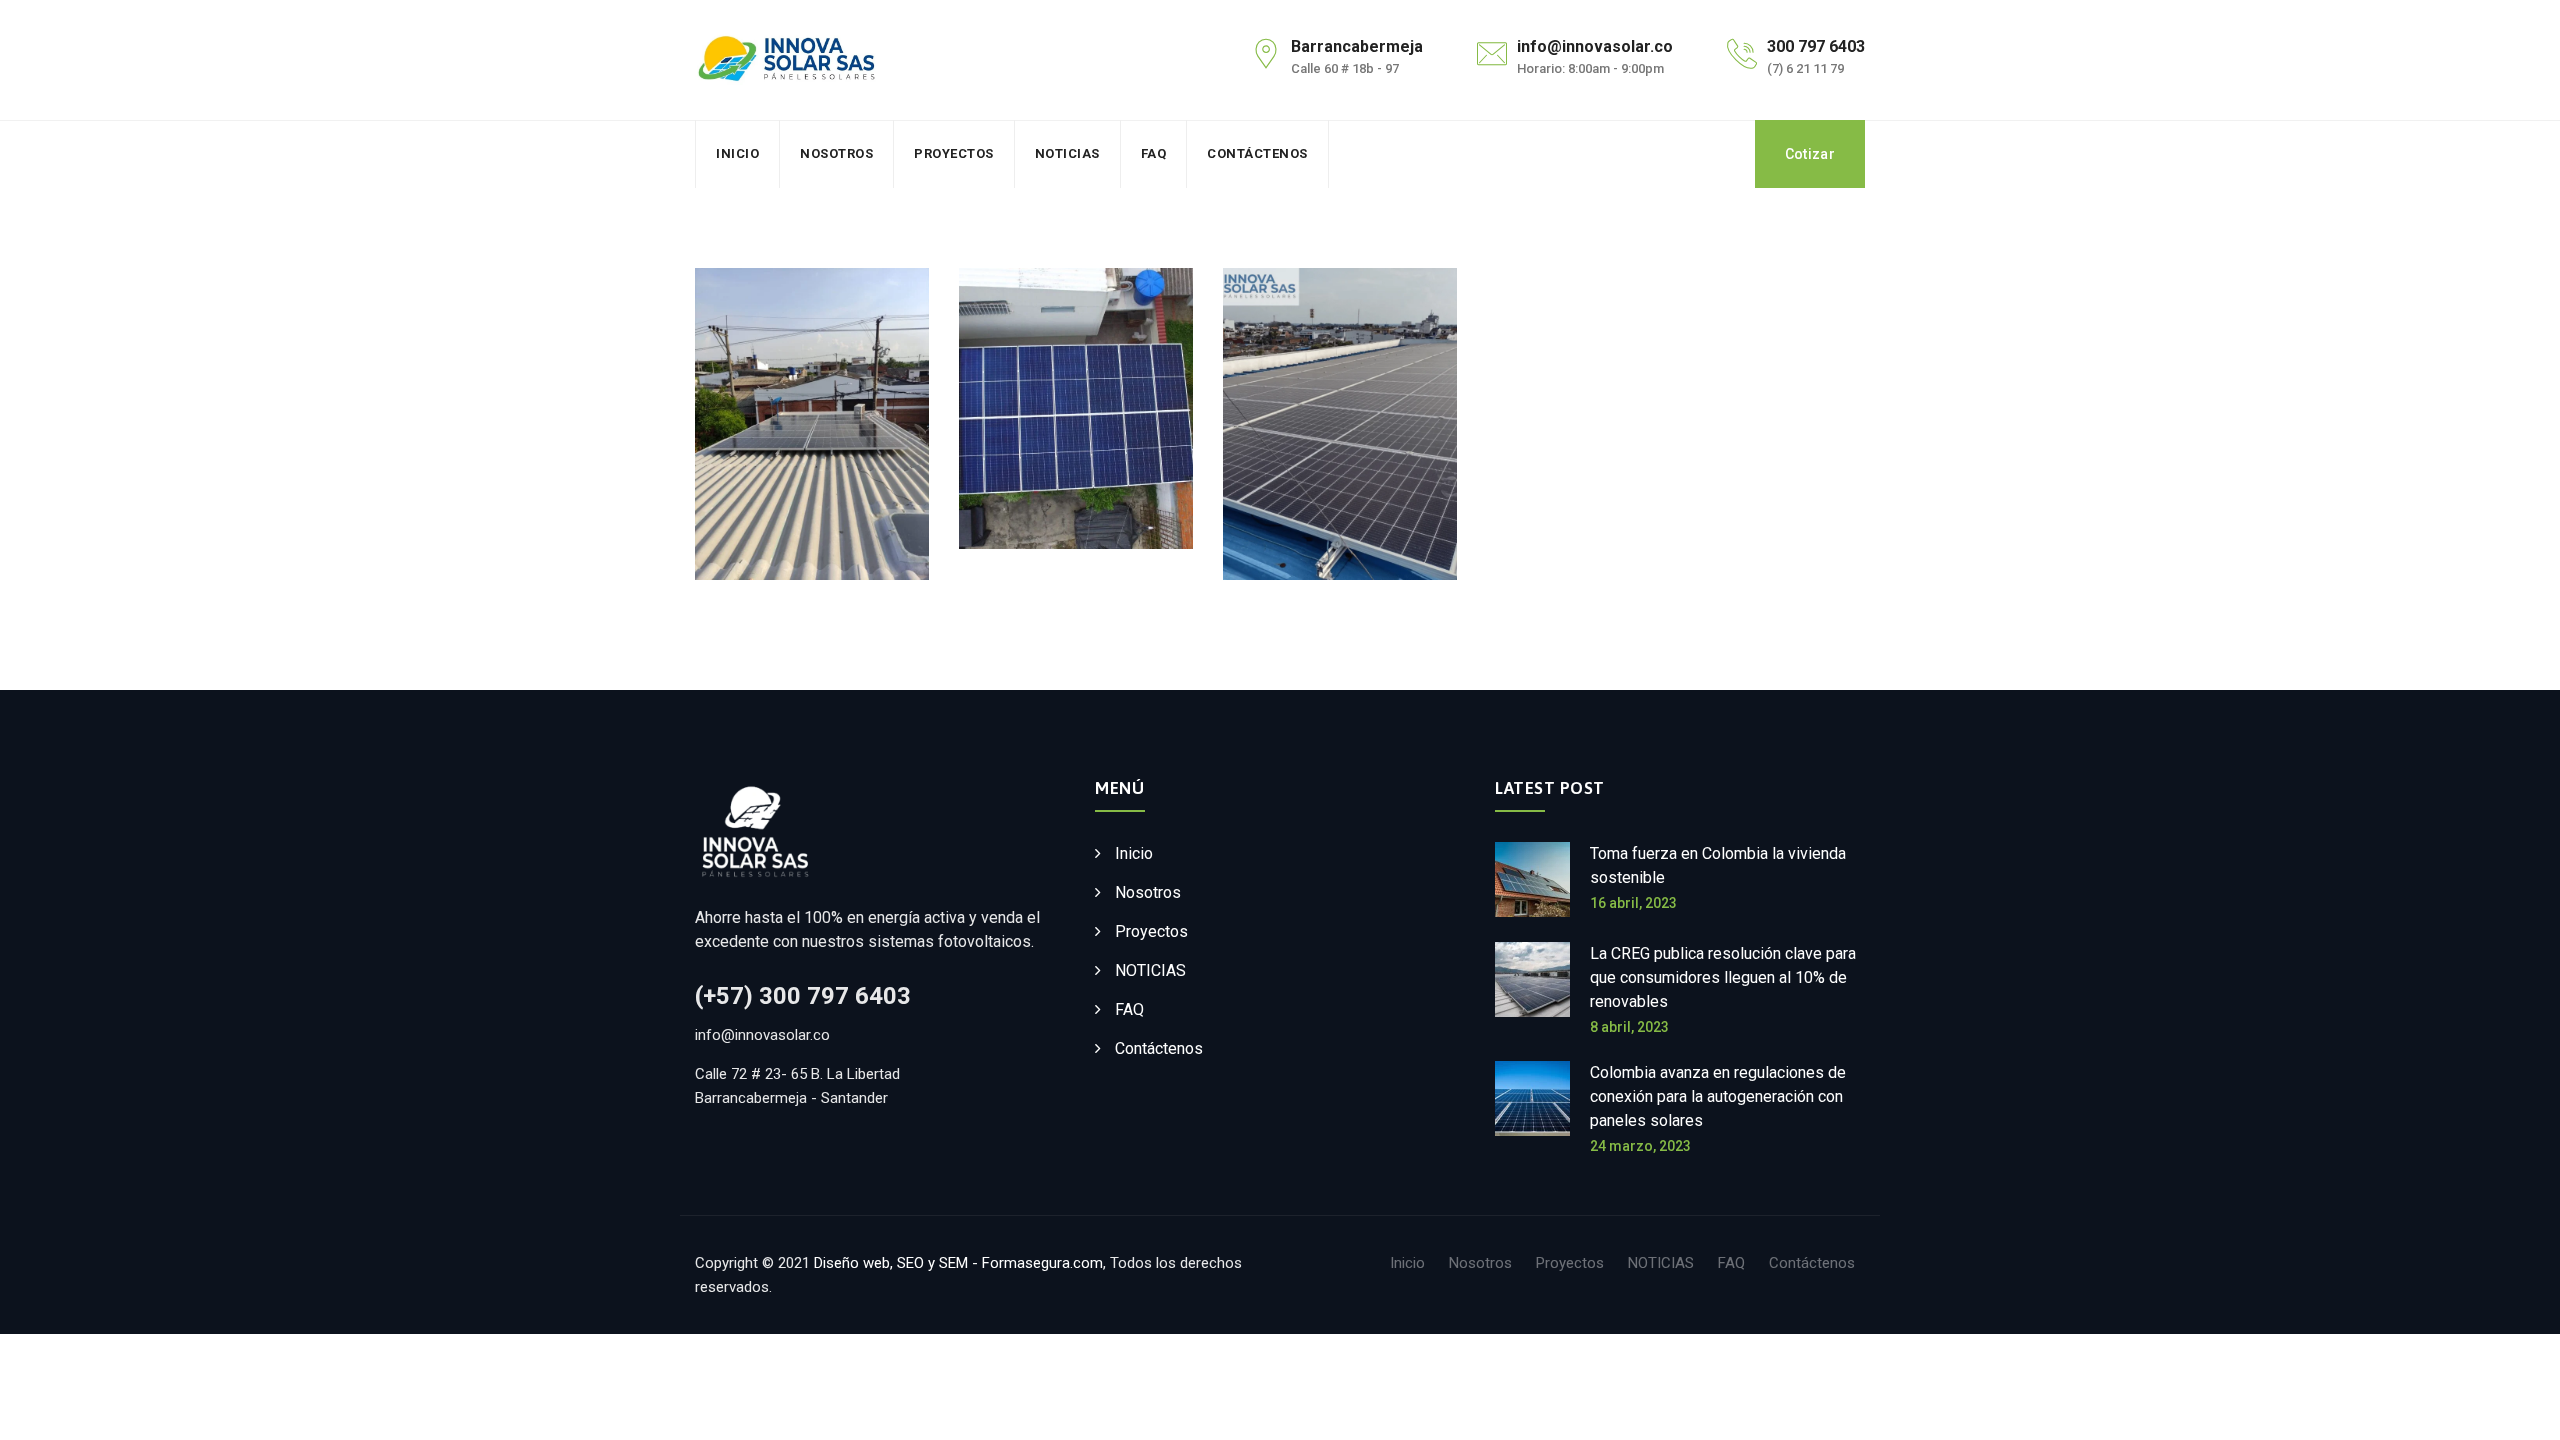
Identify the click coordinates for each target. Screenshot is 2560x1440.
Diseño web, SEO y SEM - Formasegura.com (958, 1263)
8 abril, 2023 (1629, 1027)
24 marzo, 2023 (1640, 1146)
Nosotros (836, 153)
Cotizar (1810, 154)
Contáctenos (1257, 153)
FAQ (1154, 153)
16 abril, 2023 (1633, 903)
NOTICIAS (1067, 153)
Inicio (737, 153)
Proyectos (954, 153)
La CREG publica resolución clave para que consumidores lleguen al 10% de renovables (1723, 977)
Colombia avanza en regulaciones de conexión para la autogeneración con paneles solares (1718, 1096)
